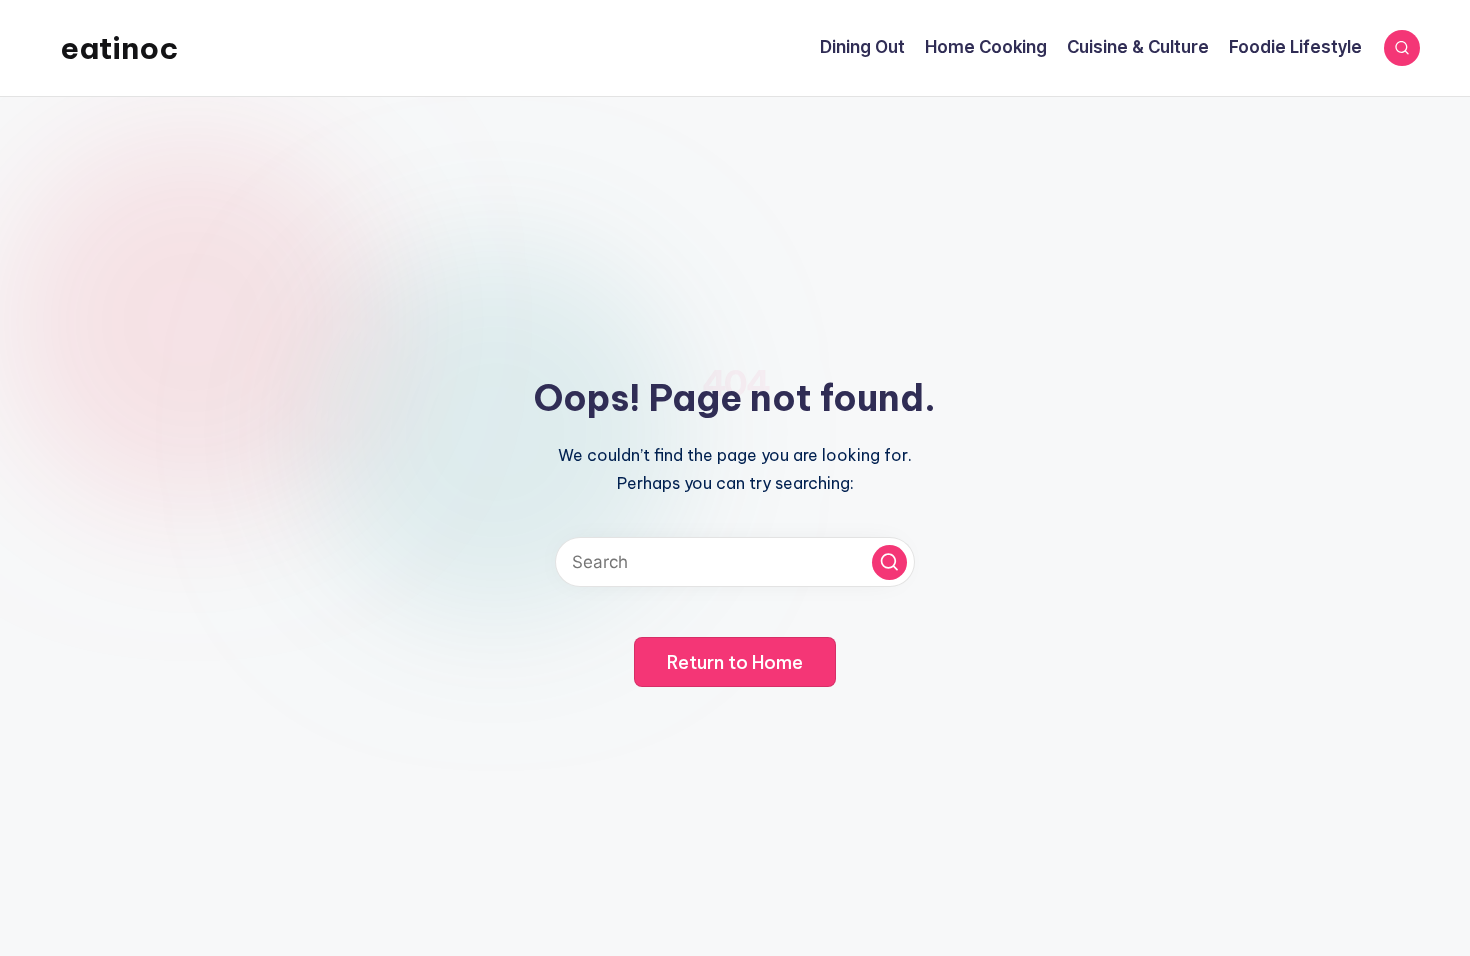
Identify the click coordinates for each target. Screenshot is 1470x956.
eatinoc (119, 48)
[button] (889, 562)
